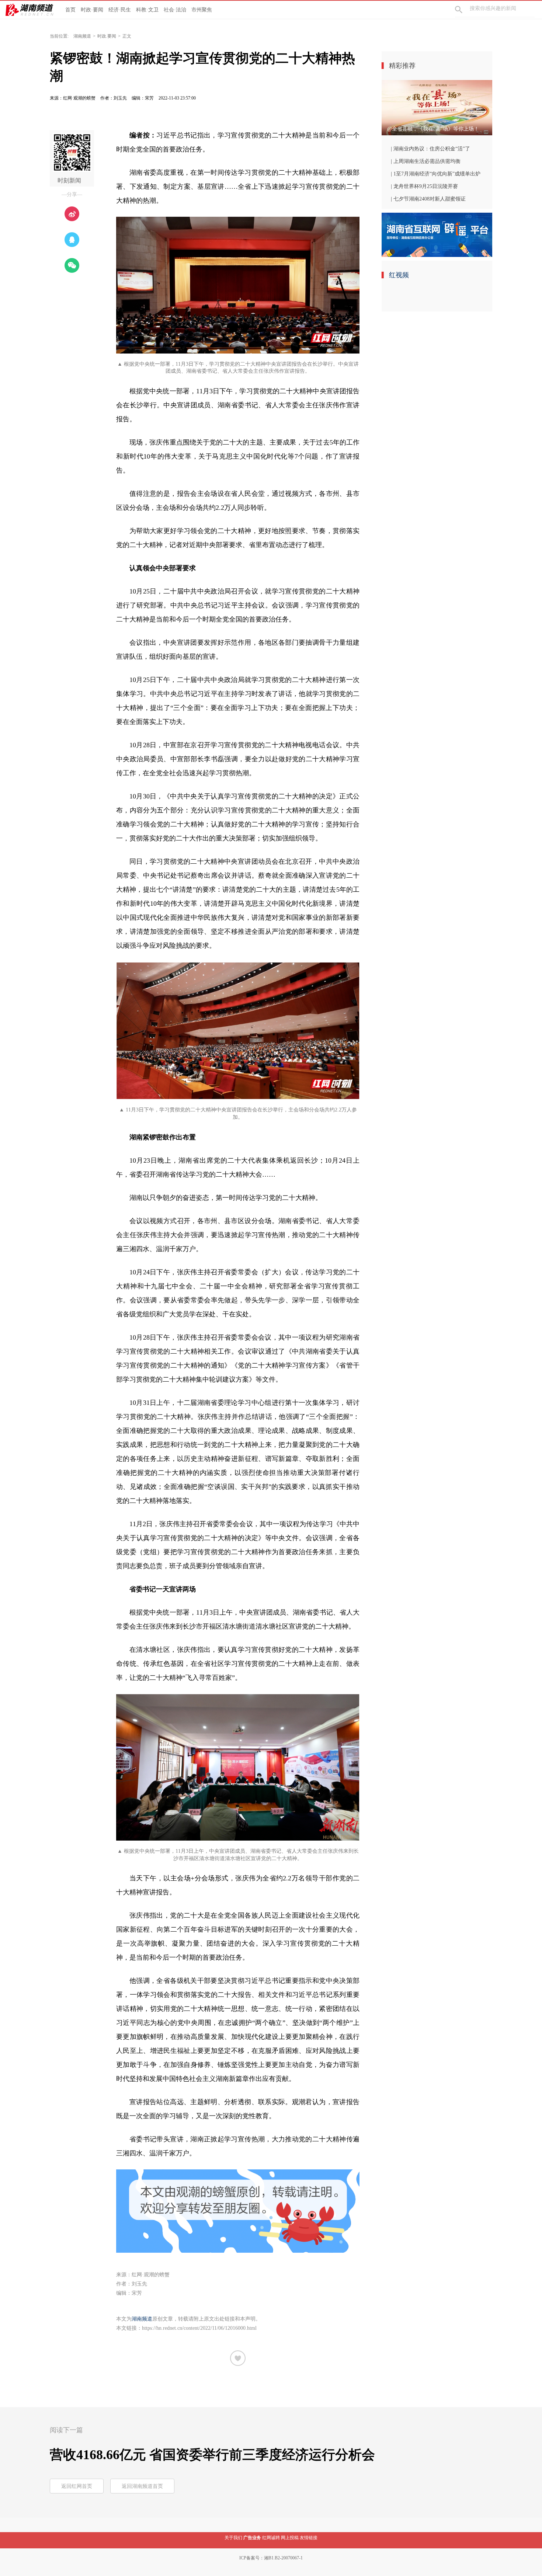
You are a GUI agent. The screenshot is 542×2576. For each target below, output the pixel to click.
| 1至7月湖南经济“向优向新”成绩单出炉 (436, 174)
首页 (70, 10)
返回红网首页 (77, 2486)
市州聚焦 (202, 10)
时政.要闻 (107, 36)
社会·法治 (175, 10)
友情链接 (309, 2538)
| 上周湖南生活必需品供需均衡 (426, 161)
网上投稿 (290, 2538)
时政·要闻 (92, 10)
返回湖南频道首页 (142, 2486)
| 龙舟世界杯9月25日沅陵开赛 (424, 186)
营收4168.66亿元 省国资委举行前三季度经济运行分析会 (212, 2455)
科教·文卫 (147, 10)
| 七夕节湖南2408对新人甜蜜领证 (428, 199)
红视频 (399, 275)
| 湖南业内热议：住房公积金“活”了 (430, 149)
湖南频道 (82, 36)
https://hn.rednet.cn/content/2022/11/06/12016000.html (199, 2328)
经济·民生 (120, 10)
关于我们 (233, 2538)
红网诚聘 (271, 2538)
